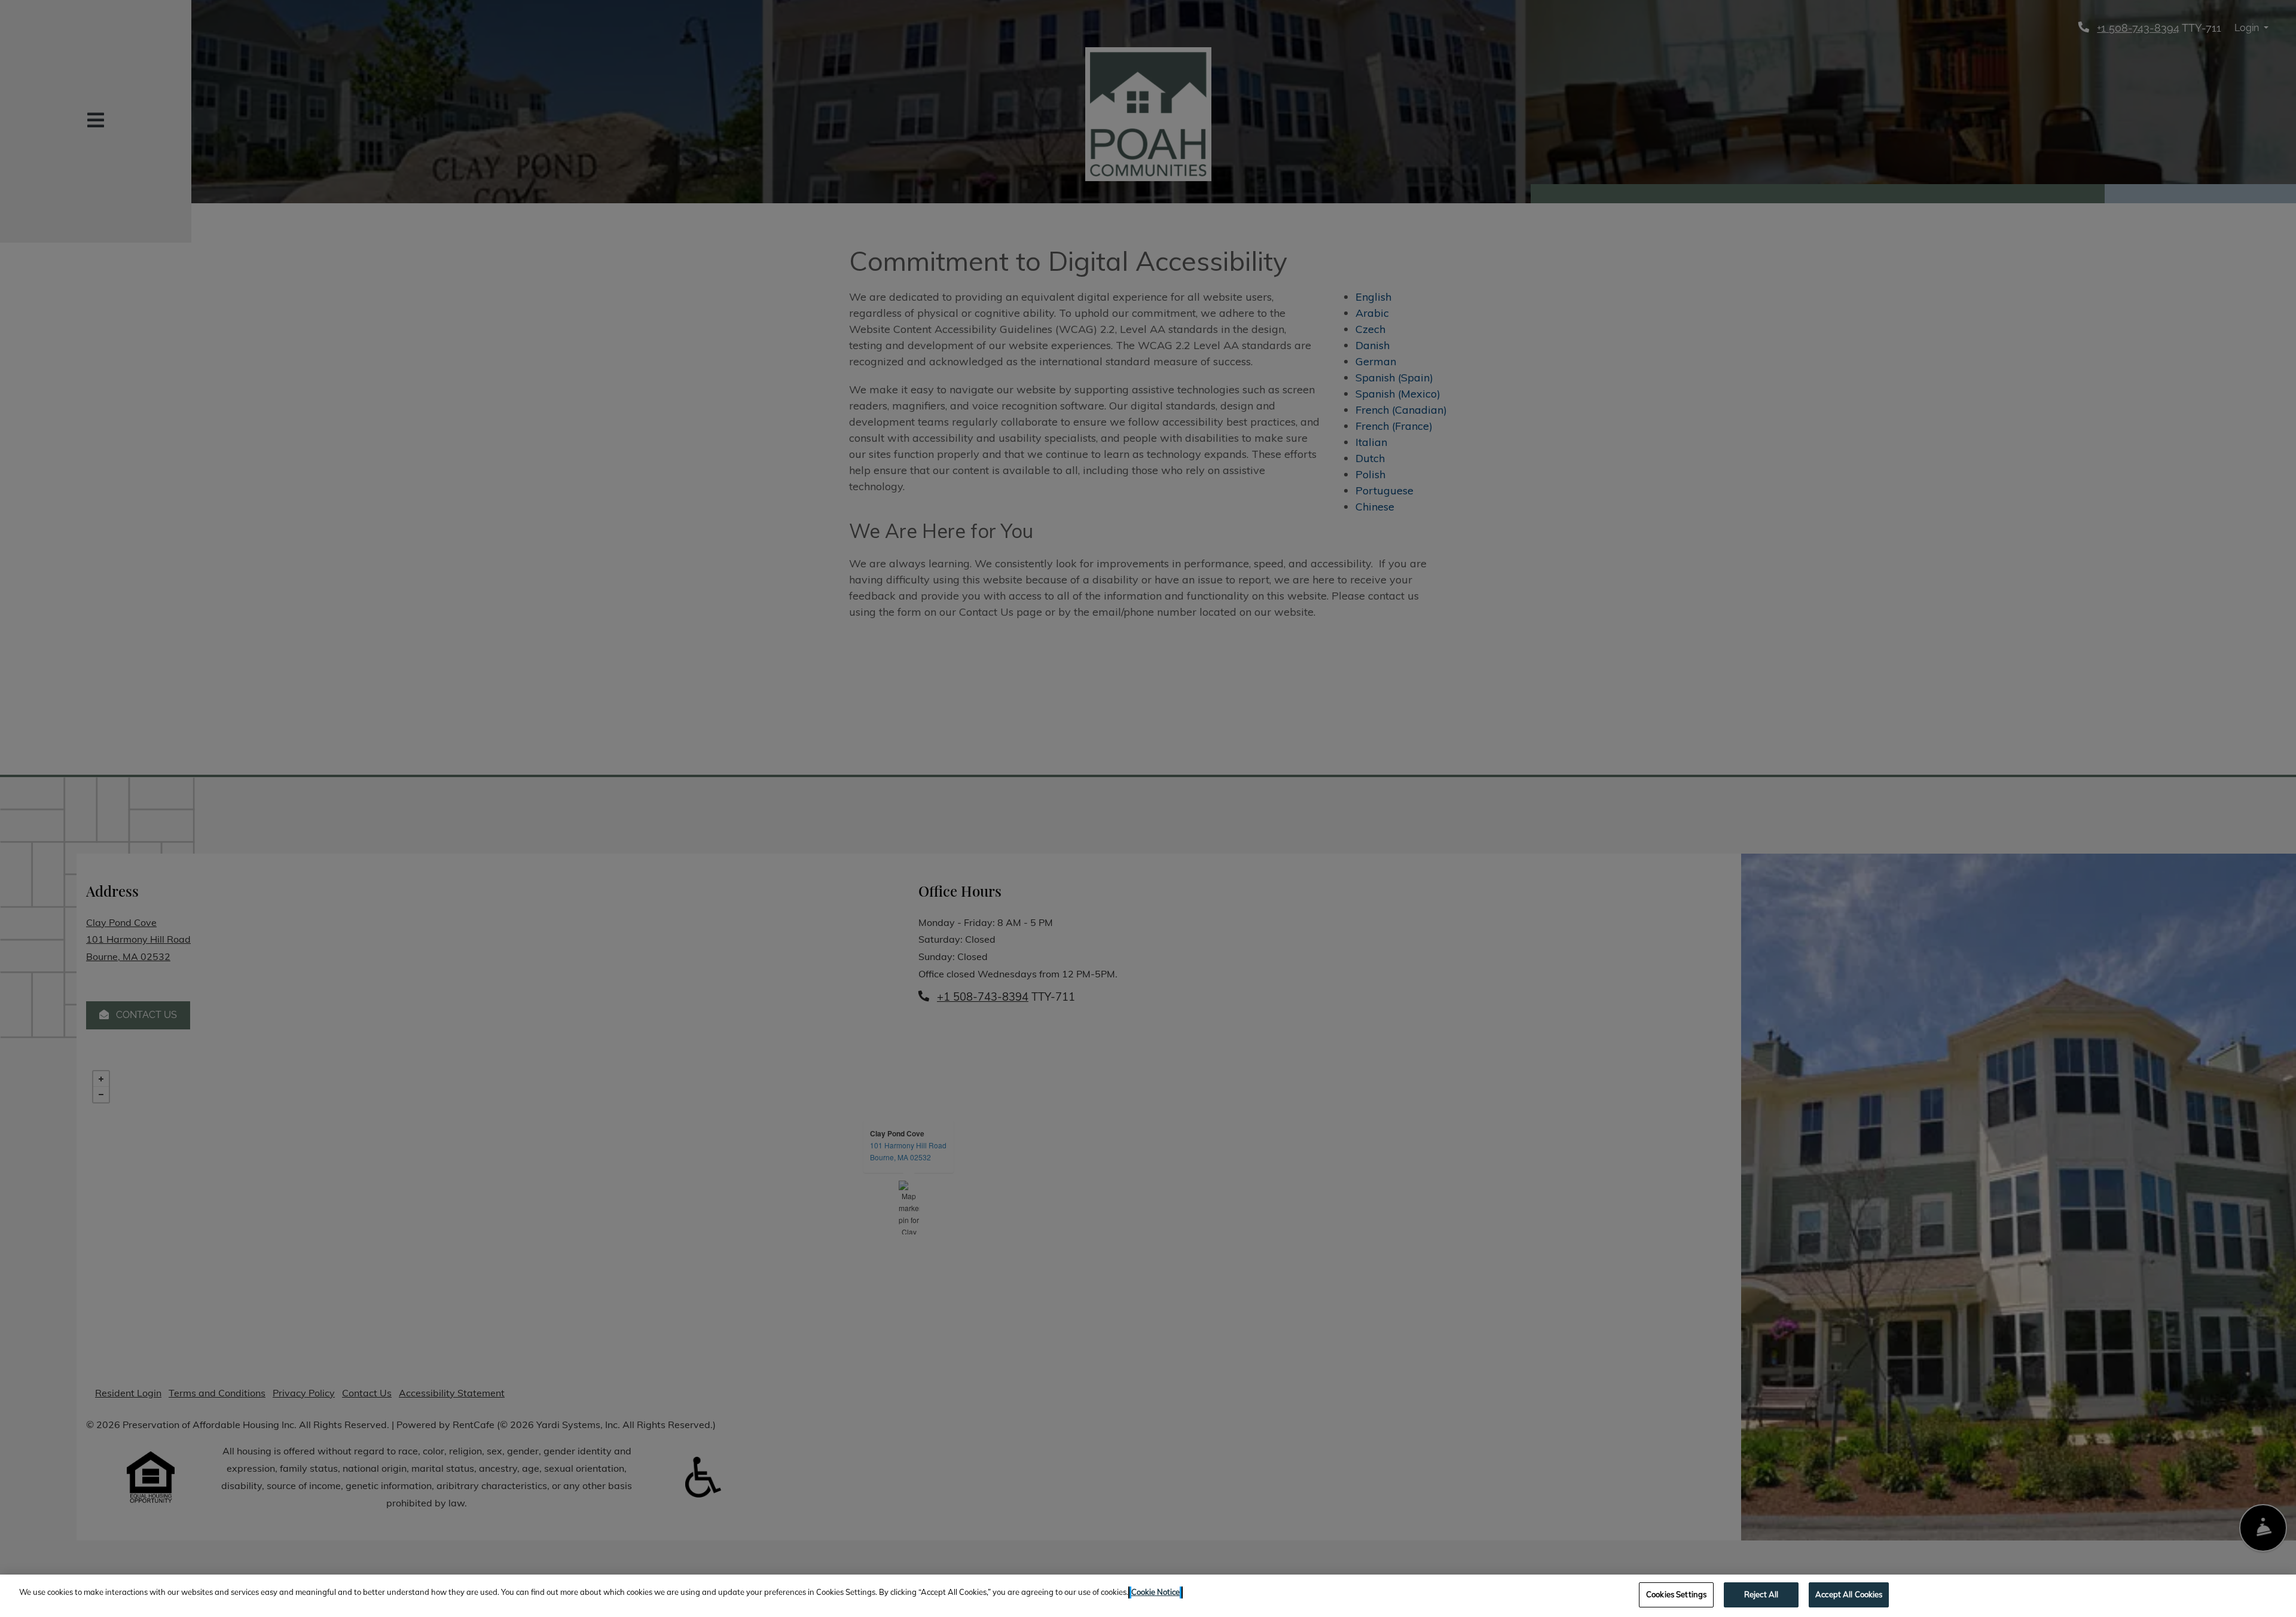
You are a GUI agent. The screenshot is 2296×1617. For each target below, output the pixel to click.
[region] (1148, 1596)
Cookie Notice (1155, 1592)
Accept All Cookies (1849, 1594)
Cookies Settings (1676, 1594)
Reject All (1761, 1594)
